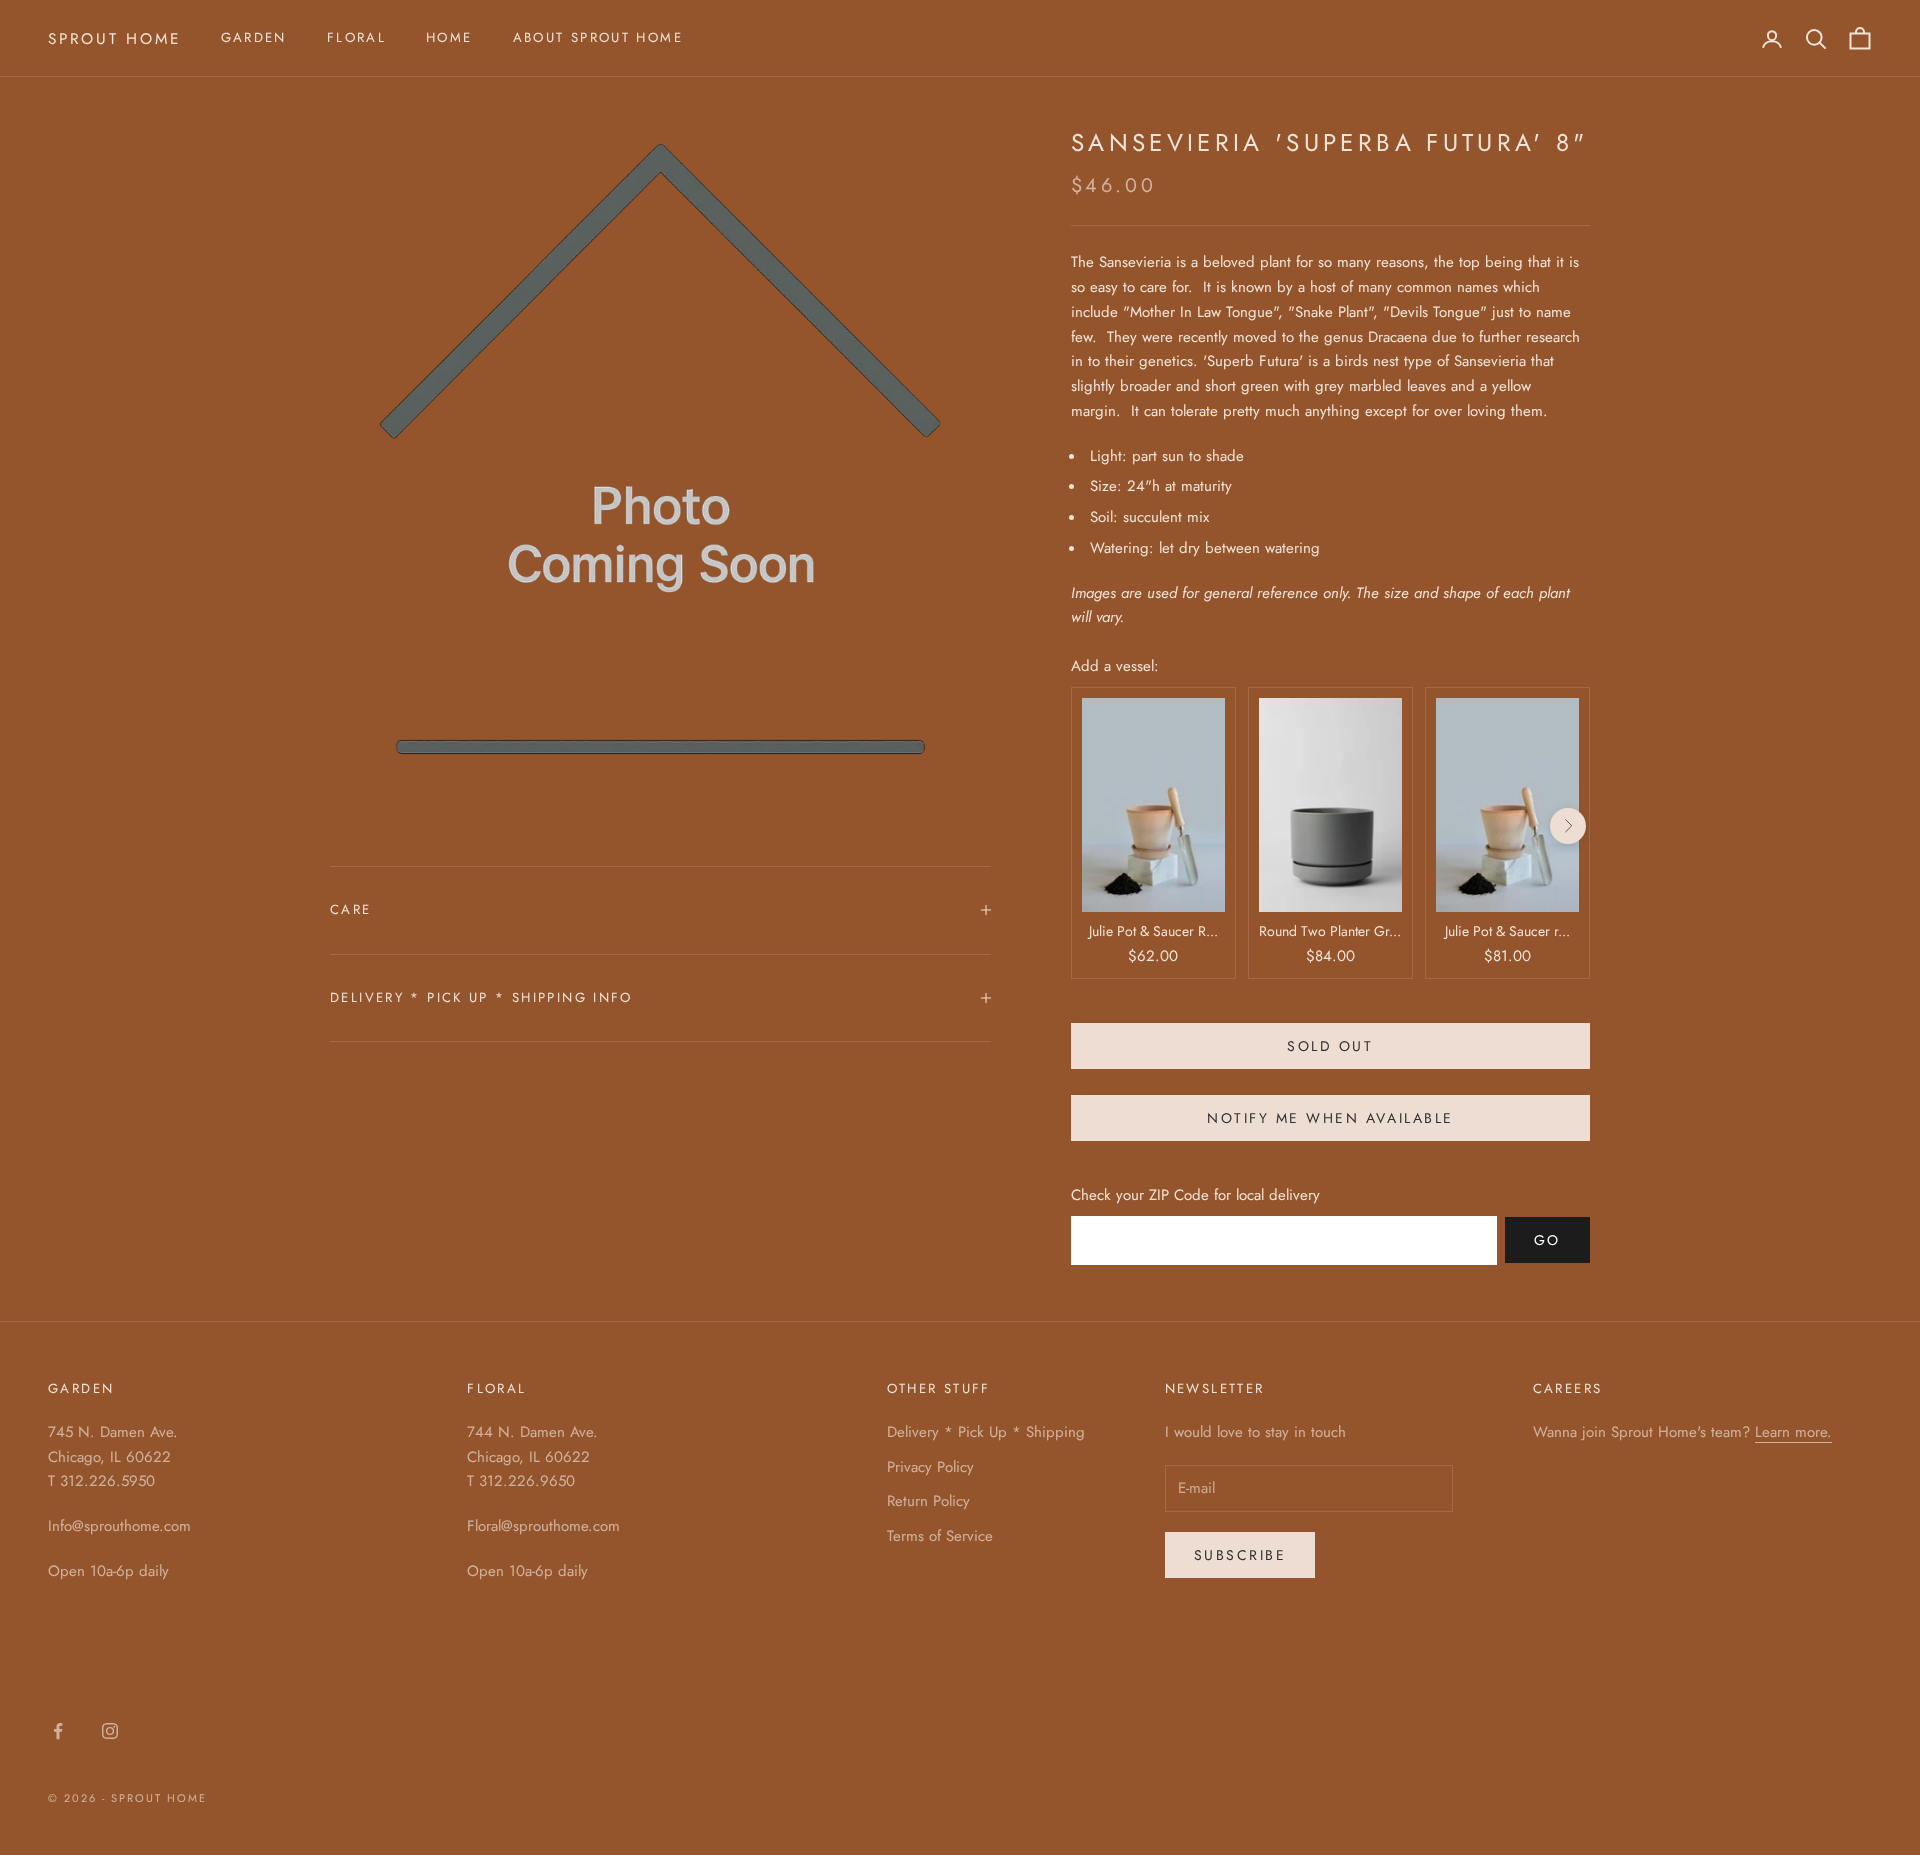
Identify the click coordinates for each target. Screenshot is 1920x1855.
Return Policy (928, 1501)
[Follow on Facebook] (58, 1731)
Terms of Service (940, 1536)
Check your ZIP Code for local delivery (1195, 1195)
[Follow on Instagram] (110, 1731)
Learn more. (1793, 1432)
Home (449, 37)
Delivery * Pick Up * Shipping (986, 1432)
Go (1547, 1240)
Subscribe (1240, 1555)
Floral (356, 37)
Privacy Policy (930, 1467)
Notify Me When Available (1330, 1118)
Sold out (1330, 1046)
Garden (254, 37)
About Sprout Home (598, 37)
